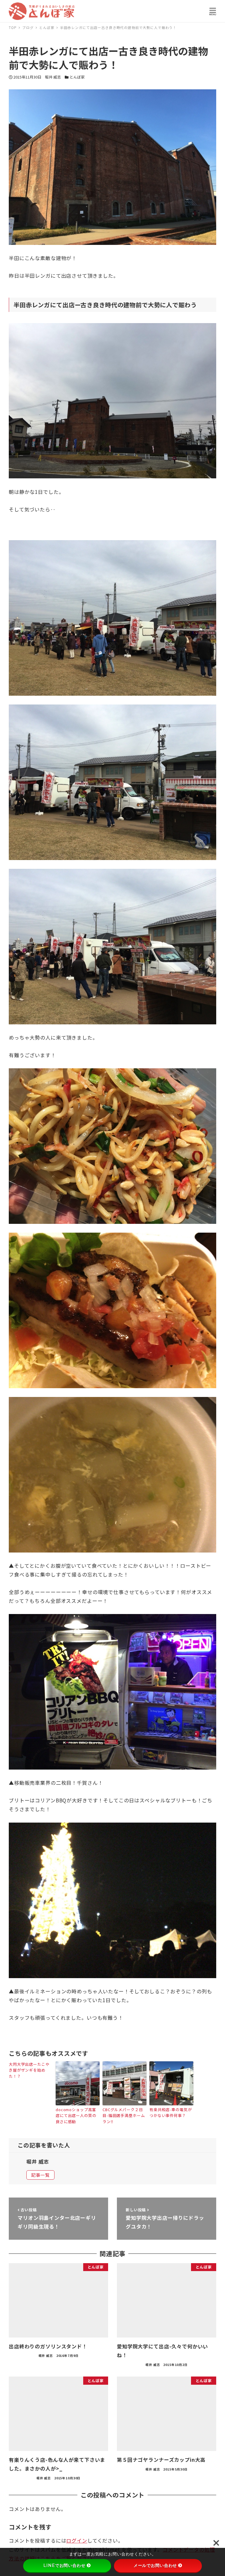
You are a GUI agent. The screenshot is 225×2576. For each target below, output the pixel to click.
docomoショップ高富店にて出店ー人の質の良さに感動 (76, 2116)
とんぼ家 (77, 77)
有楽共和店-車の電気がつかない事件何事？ (171, 2113)
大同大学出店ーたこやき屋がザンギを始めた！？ (29, 2070)
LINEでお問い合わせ (64, 2565)
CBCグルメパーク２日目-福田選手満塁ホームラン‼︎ (124, 2116)
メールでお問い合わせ (155, 2565)
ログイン (77, 2540)
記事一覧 (40, 2175)
